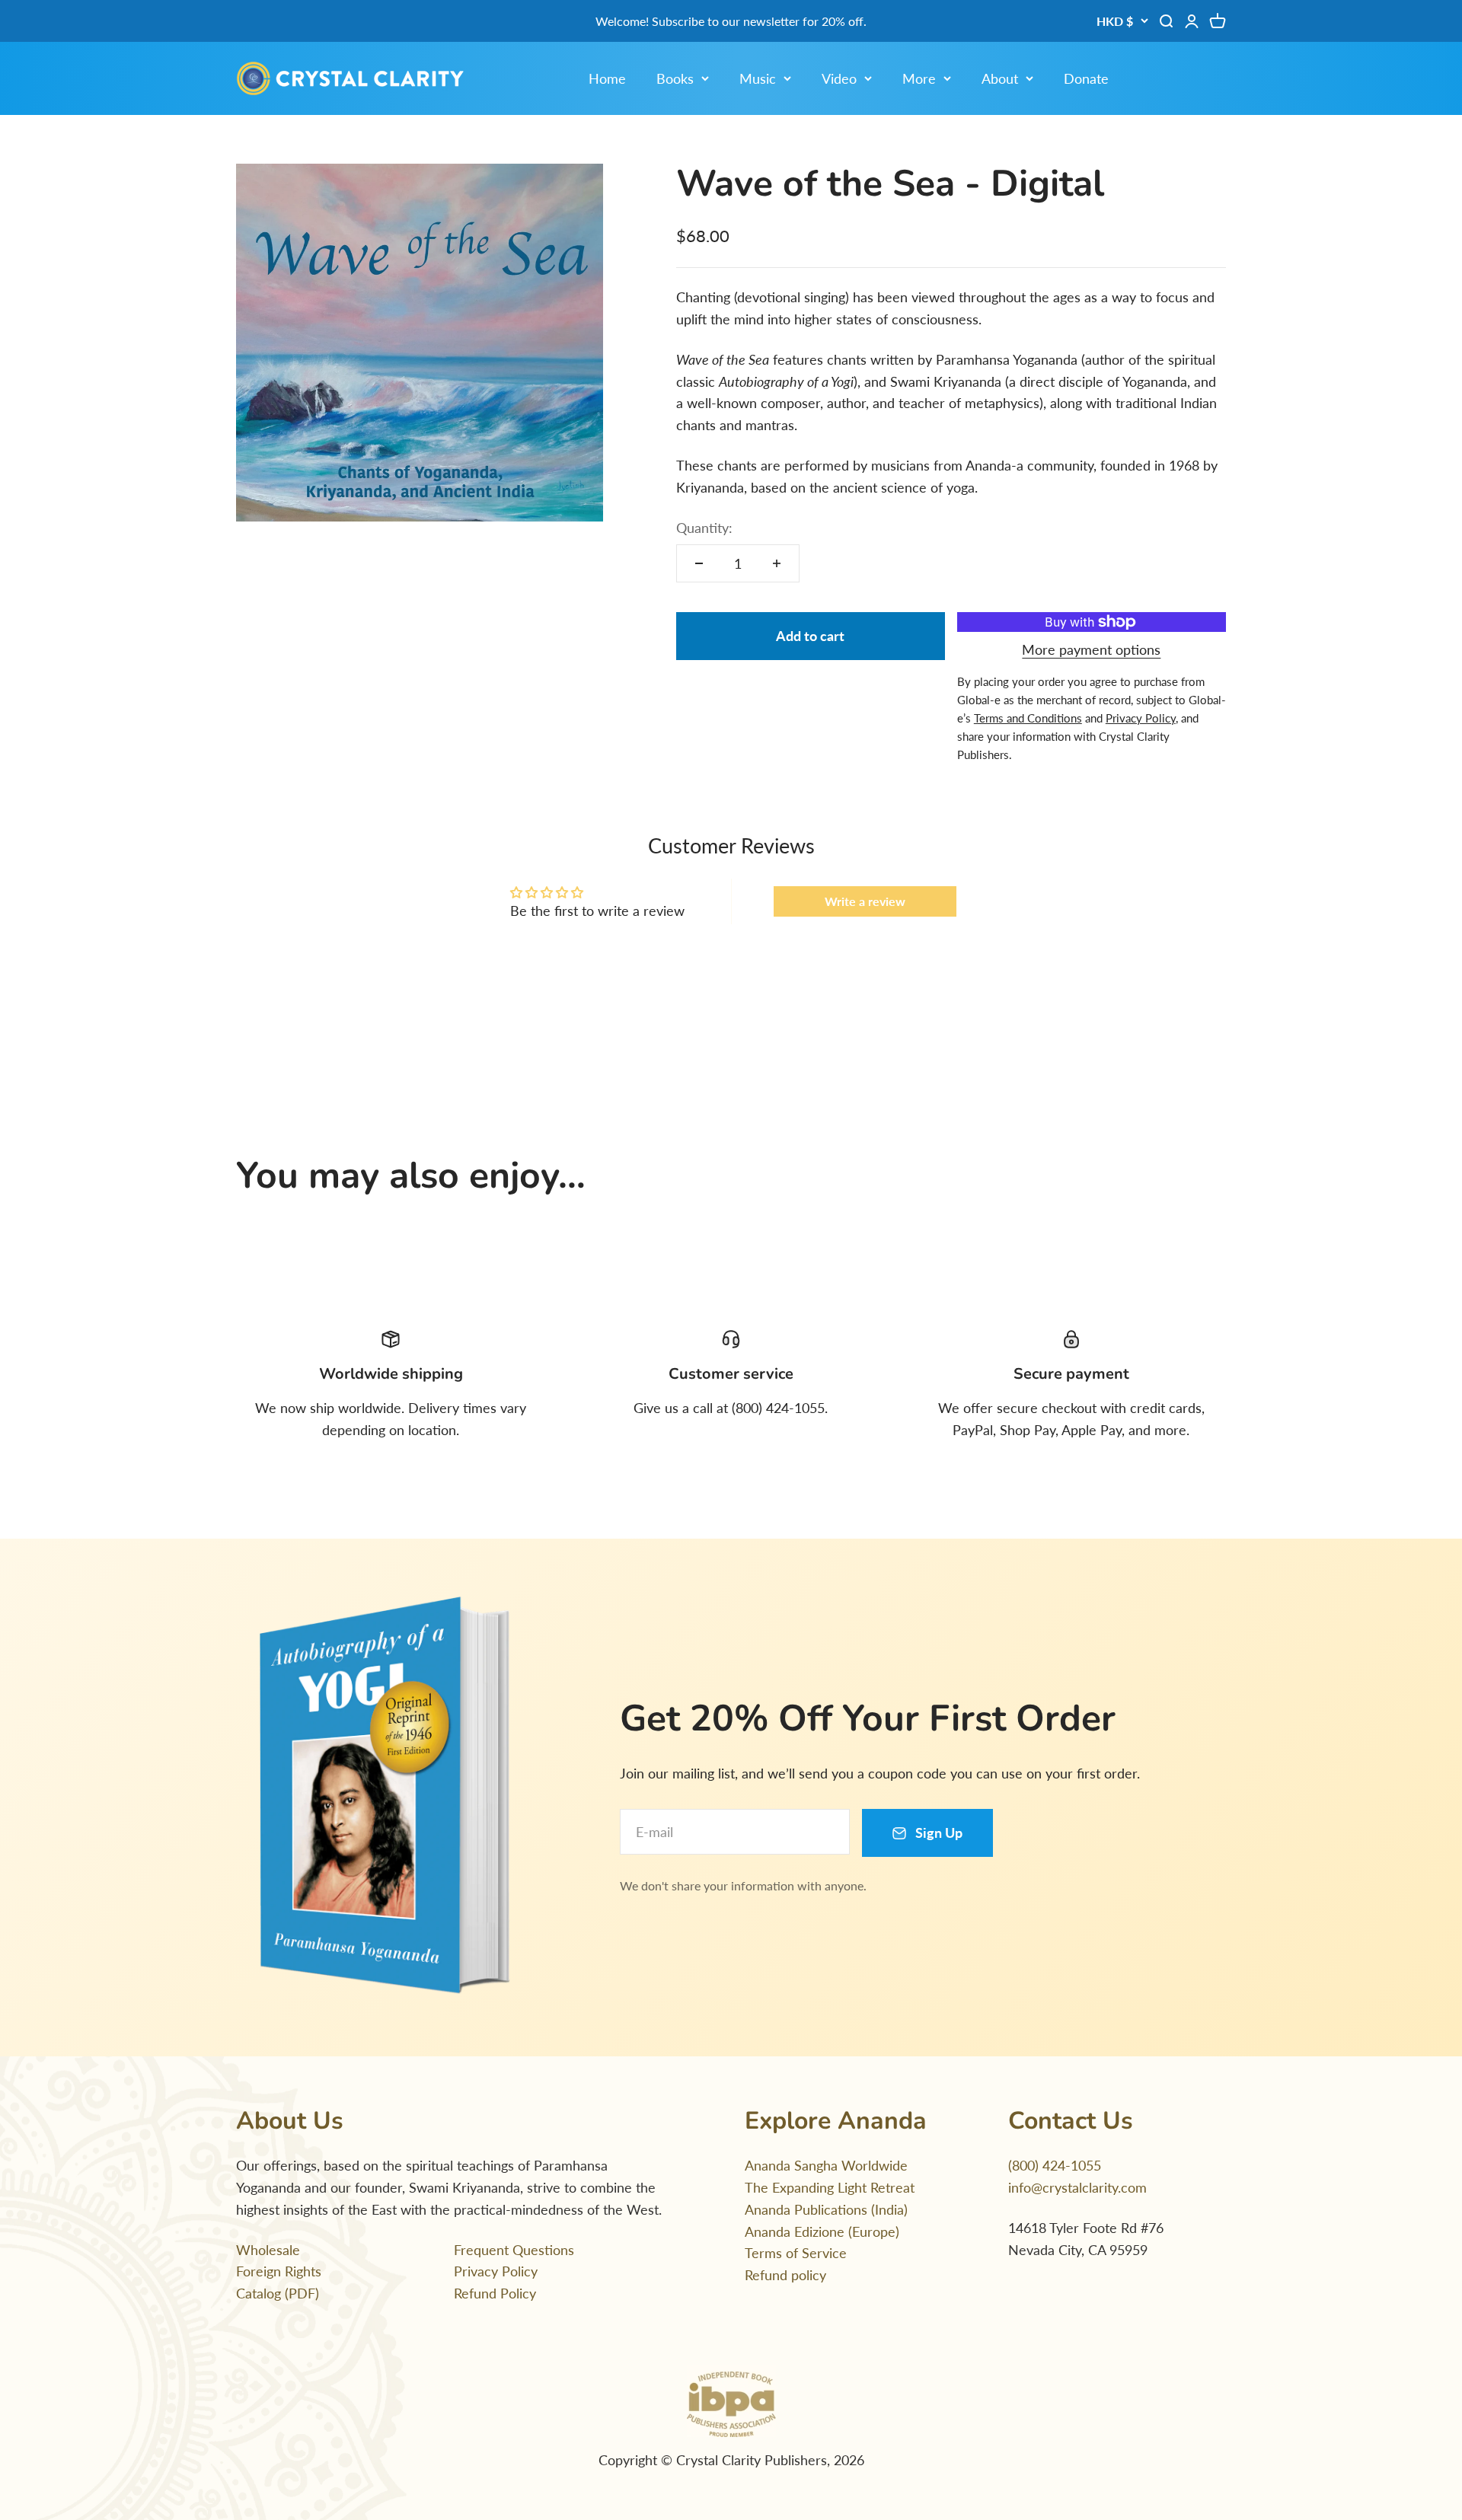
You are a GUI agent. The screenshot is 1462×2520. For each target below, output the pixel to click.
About (1000, 78)
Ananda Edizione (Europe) (822, 2231)
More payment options (1091, 649)
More (919, 78)
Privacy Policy (496, 2271)
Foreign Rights (279, 2271)
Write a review (865, 901)
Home (607, 78)
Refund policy (785, 2275)
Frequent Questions (514, 2250)
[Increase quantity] (777, 563)
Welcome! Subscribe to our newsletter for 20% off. (731, 21)
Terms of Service (796, 2253)
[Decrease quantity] (699, 563)
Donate (1086, 78)
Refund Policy (495, 2293)
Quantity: (704, 528)
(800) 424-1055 (1055, 2165)
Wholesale (268, 2250)
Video (839, 78)
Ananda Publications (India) (826, 2209)
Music (758, 78)
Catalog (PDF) (278, 2293)
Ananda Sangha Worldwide (826, 2165)
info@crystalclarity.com (1077, 2187)
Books (675, 78)
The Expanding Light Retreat (830, 2187)
